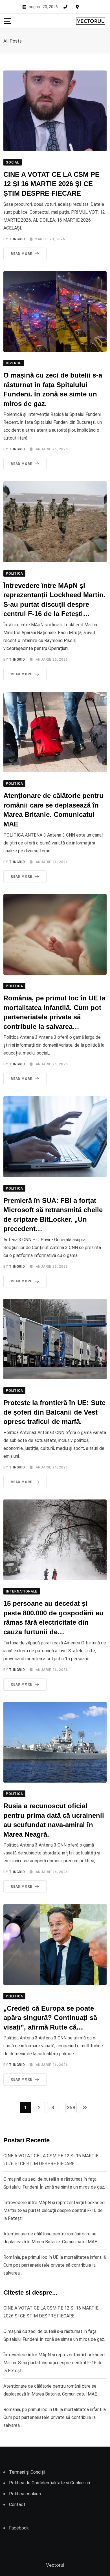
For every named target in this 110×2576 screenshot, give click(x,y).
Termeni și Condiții (27, 2472)
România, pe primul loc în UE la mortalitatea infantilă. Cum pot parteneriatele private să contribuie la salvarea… (55, 2265)
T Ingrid (17, 239)
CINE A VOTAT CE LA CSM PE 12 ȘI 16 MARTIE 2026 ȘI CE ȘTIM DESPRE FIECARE (51, 184)
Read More (21, 254)
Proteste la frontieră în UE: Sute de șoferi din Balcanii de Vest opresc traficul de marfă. (54, 1412)
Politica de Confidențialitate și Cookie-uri (49, 2483)
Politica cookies (25, 2494)
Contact (17, 2505)
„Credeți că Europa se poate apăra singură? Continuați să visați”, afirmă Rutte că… (50, 2018)
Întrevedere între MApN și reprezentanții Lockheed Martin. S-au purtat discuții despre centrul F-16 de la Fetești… (54, 2210)
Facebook (19, 2528)
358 (71, 2108)
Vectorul (55, 2565)
